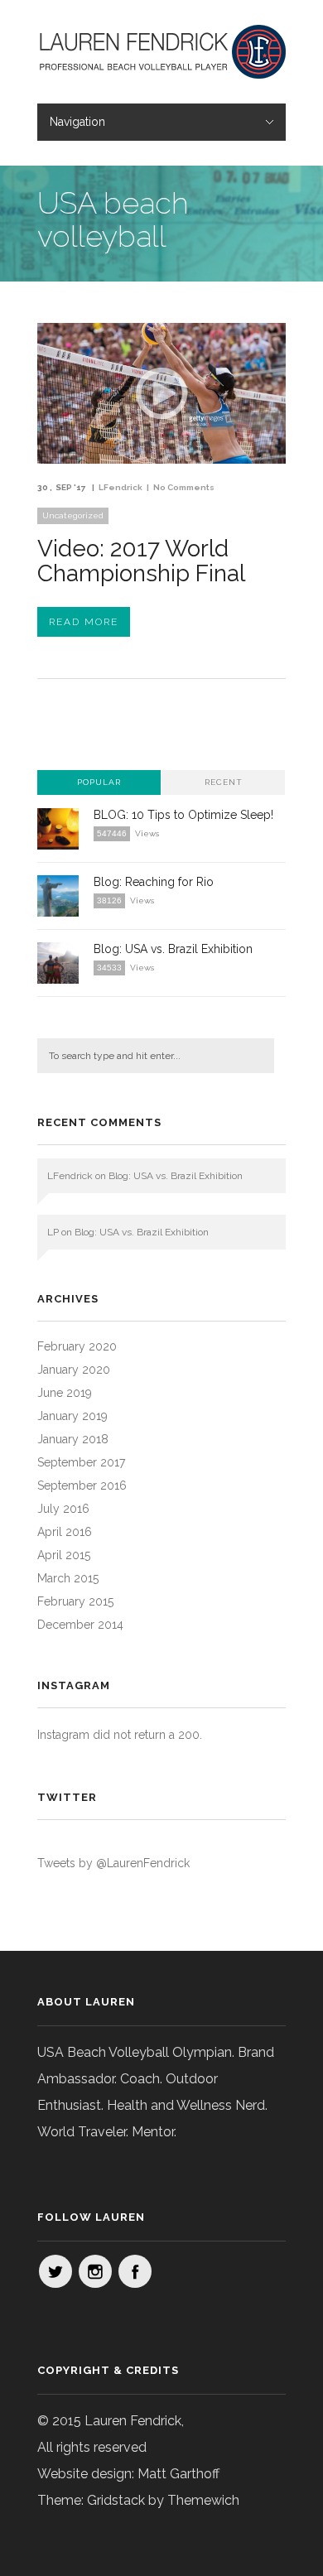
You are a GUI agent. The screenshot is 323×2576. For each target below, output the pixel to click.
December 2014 (80, 1625)
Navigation (77, 122)
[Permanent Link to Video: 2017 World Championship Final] (161, 459)
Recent (224, 782)
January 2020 (74, 1370)
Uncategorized (73, 515)
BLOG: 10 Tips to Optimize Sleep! (183, 815)
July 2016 (63, 1509)
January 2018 (73, 1439)
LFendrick (121, 487)
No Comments (184, 487)
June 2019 (65, 1393)
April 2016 (65, 1532)
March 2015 (68, 1578)
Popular (99, 782)
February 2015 (75, 1601)
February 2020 (77, 1346)
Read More (84, 622)
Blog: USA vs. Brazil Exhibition (173, 949)
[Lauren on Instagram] (95, 2271)
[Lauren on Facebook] (135, 2271)
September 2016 (82, 1485)
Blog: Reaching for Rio (154, 882)
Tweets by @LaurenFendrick (113, 1863)
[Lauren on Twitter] (55, 2271)
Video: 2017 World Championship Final (141, 561)
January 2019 (72, 1416)
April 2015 (64, 1555)
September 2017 (81, 1462)
